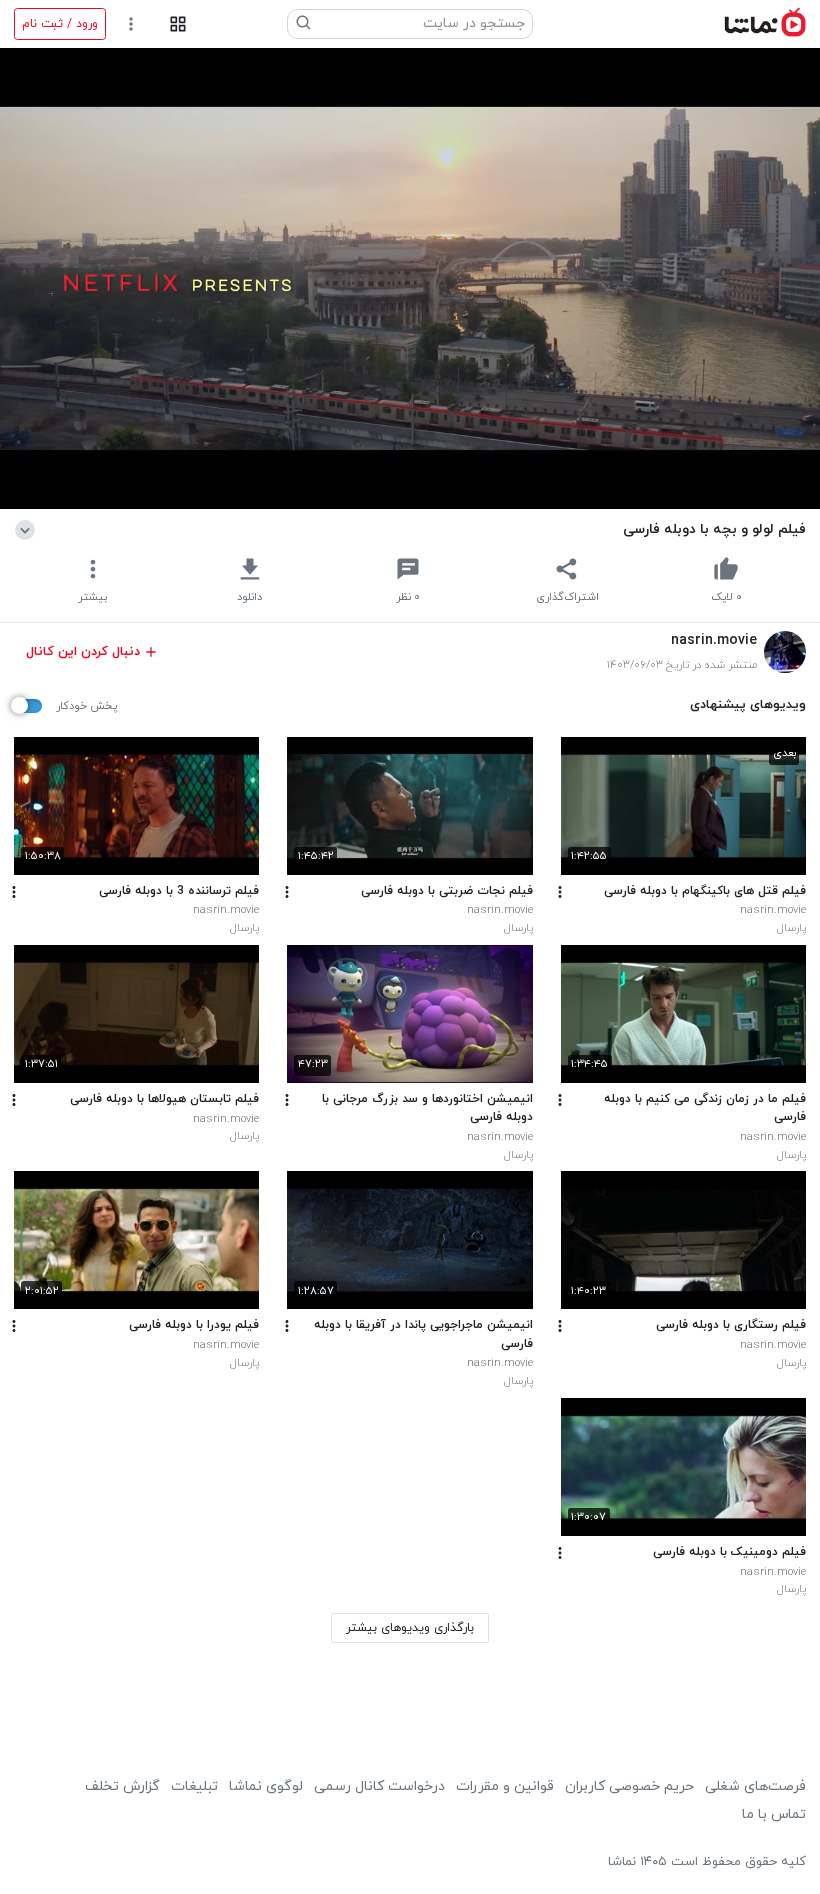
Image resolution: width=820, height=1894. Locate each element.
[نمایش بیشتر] (28, 529)
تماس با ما (774, 1814)
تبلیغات (194, 1786)
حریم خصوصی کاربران (629, 1786)
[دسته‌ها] (177, 24)
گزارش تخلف (122, 1786)
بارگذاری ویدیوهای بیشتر (410, 1628)
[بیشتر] (560, 892)
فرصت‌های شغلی (755, 1786)
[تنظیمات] (131, 24)
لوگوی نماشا (266, 1786)
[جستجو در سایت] (304, 24)
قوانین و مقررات (505, 1786)
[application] (410, 278)
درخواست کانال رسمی (379, 1786)
